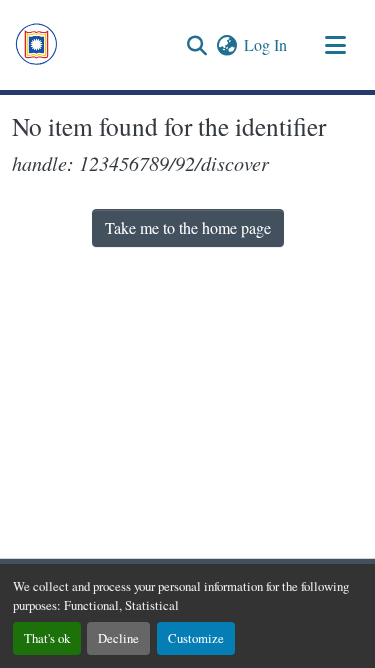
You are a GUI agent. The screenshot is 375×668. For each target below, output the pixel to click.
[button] (36, 45)
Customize (196, 638)
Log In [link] (265, 44)
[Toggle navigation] (335, 45)
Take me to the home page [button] (188, 227)
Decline (118, 638)
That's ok (47, 638)
